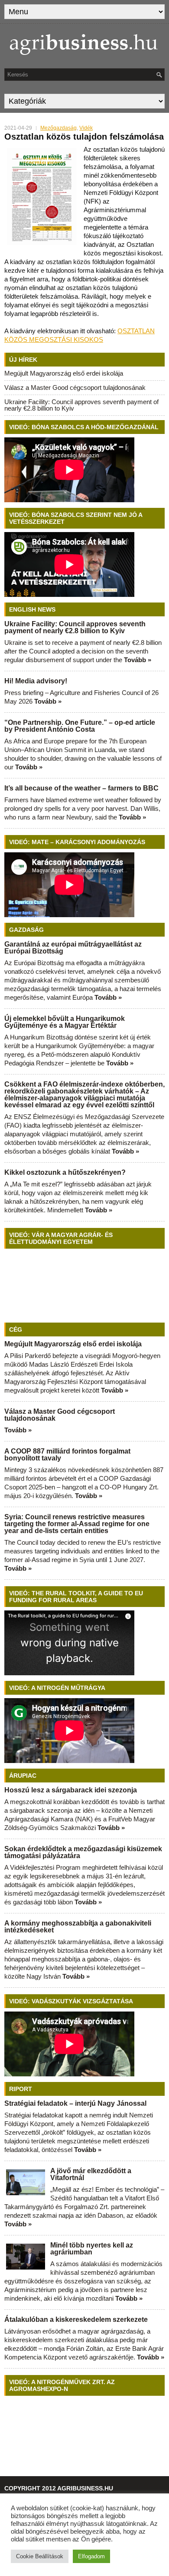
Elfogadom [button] (91, 2556)
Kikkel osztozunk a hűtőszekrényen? (65, 1172)
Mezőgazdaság (58, 128)
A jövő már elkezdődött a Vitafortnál (91, 2174)
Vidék (86, 128)
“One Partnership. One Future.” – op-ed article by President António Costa (80, 726)
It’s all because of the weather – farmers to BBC (81, 788)
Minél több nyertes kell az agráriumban (92, 2249)
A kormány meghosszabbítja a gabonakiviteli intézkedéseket (78, 1927)
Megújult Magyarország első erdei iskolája (64, 373)
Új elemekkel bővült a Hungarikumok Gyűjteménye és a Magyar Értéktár (65, 1022)
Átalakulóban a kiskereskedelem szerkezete (76, 2319)
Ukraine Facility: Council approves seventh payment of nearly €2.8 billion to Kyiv (81, 405)
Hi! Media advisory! (36, 681)
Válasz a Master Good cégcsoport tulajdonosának (75, 387)
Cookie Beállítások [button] (40, 2556)
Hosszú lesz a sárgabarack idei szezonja (71, 1790)
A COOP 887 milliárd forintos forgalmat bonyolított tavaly (67, 1455)
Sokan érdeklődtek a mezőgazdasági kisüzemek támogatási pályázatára (83, 1852)
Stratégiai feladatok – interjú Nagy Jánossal (75, 2103)
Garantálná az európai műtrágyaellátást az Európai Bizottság (73, 948)
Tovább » (138, 660)
